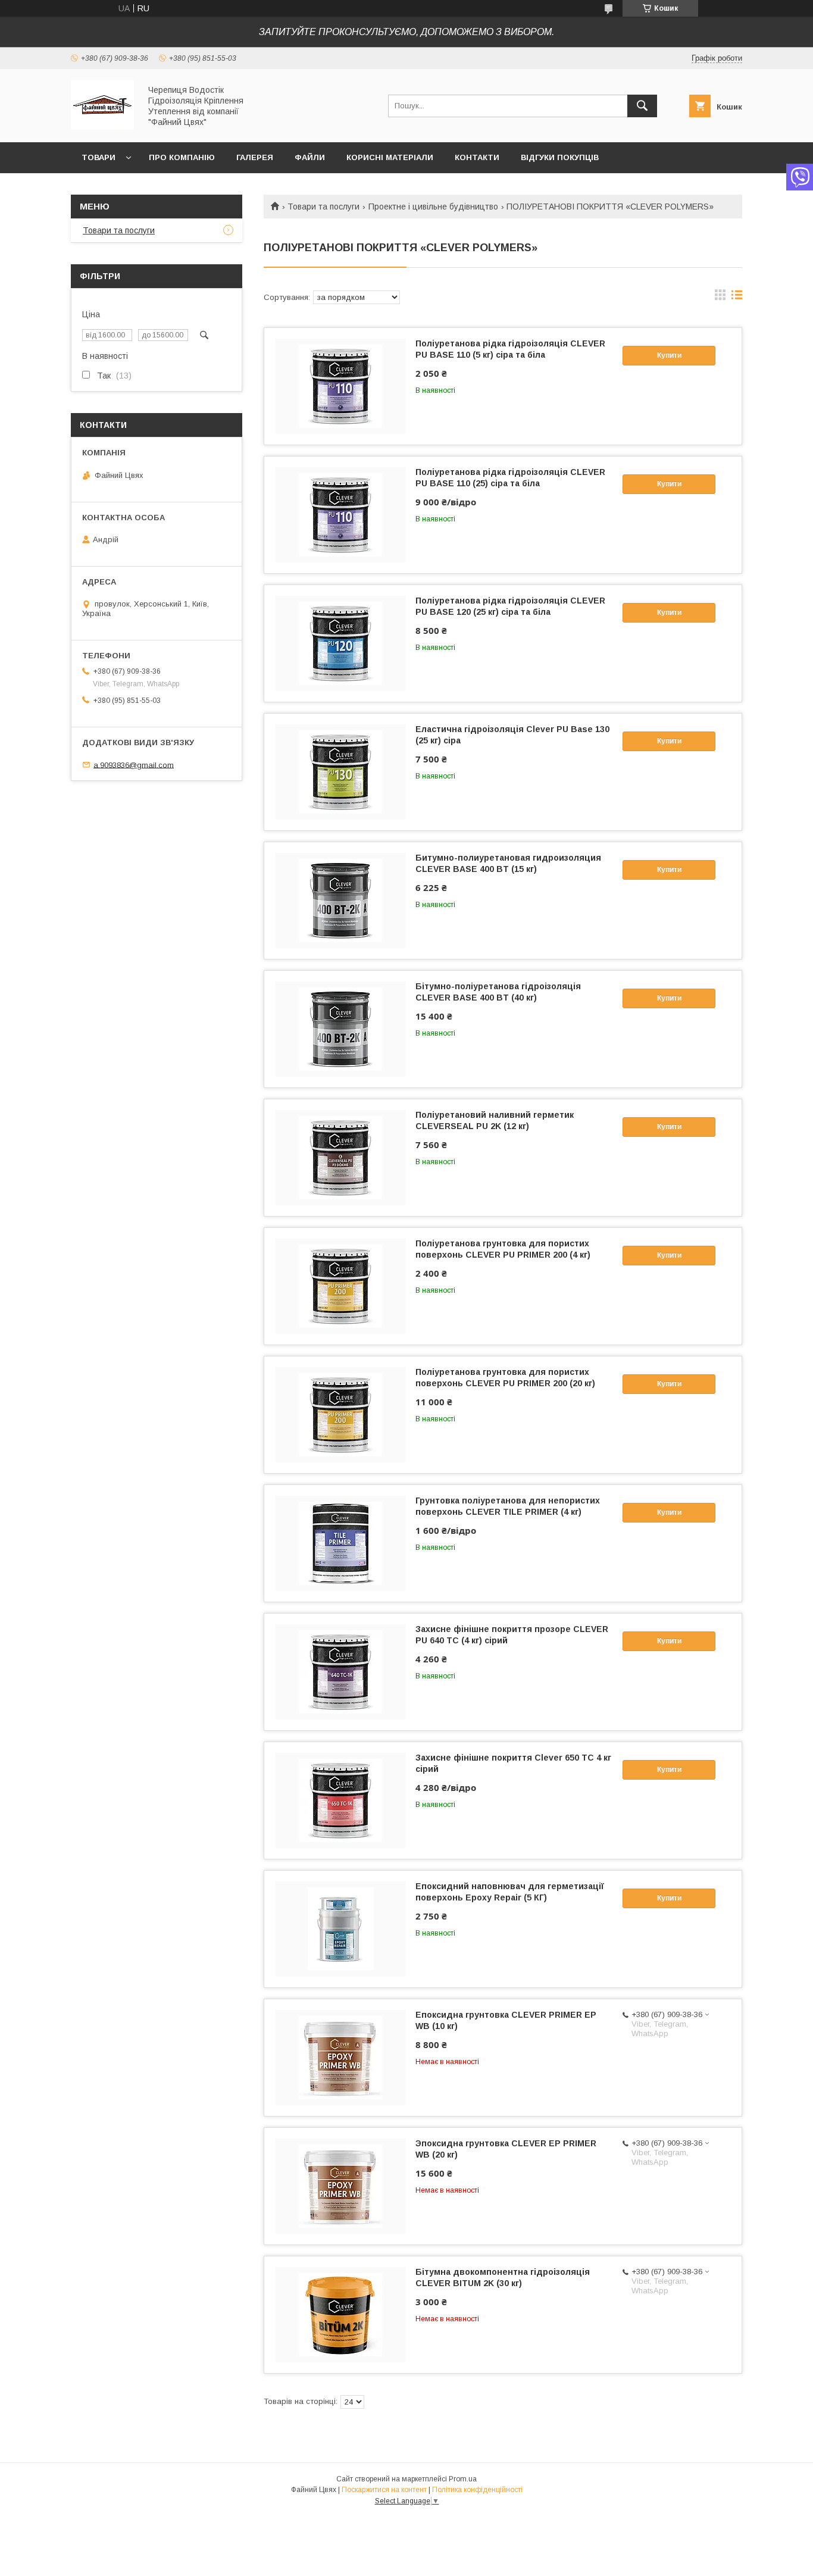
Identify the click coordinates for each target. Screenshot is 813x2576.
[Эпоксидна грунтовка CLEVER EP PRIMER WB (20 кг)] (340, 2186)
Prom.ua (463, 2479)
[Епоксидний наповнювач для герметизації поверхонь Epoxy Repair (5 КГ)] (340, 1929)
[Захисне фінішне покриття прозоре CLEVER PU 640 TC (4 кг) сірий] (340, 1672)
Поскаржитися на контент (384, 2490)
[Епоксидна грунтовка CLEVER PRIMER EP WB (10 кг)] (340, 2058)
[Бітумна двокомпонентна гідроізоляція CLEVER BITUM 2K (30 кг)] (340, 2315)
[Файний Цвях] (102, 127)
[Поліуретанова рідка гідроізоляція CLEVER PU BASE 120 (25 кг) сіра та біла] (340, 643)
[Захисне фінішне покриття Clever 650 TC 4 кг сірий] (340, 1800)
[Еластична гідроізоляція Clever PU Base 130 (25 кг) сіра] (340, 772)
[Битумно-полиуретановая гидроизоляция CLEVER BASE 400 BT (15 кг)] (340, 901)
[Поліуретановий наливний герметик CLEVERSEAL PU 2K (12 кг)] (340, 1158)
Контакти (477, 157)
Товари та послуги (323, 207)
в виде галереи (720, 298)
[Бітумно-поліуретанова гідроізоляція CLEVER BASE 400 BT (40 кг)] (340, 1029)
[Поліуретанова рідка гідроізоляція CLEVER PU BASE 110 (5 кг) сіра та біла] (340, 386)
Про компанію (182, 157)
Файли (310, 157)
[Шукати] (642, 106)
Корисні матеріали (390, 157)
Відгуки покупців (560, 157)
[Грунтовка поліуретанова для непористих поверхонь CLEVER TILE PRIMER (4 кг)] (340, 1543)
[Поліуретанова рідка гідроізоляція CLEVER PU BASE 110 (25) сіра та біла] (340, 515)
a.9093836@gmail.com (134, 765)
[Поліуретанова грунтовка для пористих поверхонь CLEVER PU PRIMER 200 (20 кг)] (340, 1415)
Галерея (255, 157)
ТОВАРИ (99, 157)
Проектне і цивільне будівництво (433, 207)
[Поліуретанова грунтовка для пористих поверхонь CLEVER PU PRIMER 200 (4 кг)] (340, 1286)
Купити (669, 355)
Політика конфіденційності (477, 2490)
